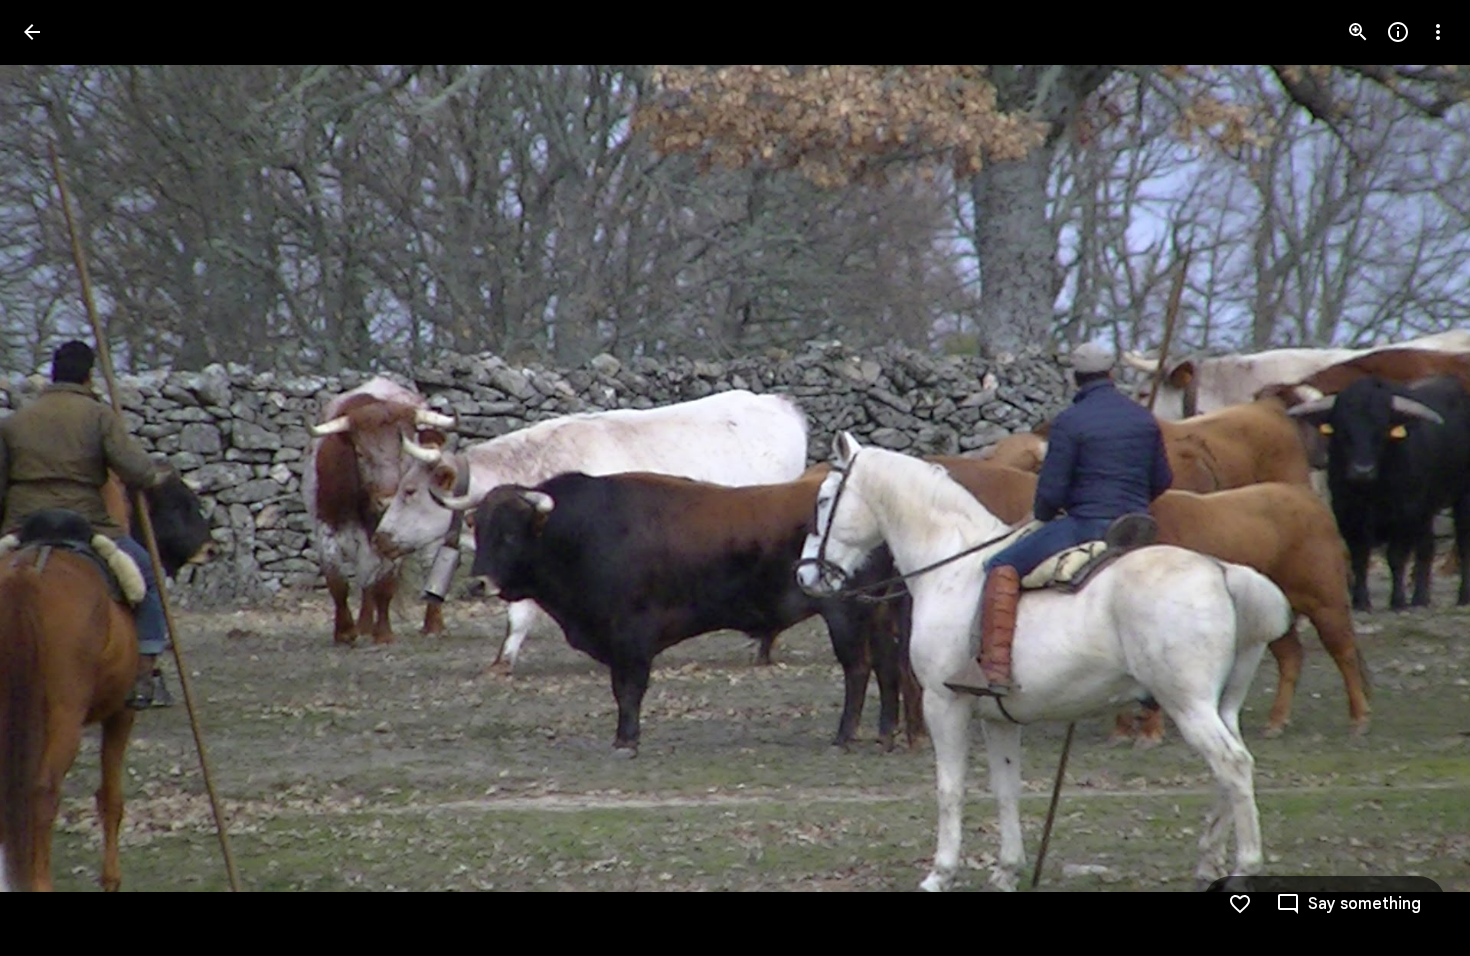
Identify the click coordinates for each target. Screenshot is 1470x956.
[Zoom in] (1358, 32)
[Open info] (1398, 32)
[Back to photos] (32, 32)
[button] (56, 478)
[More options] (1438, 32)
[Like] (1240, 904)
